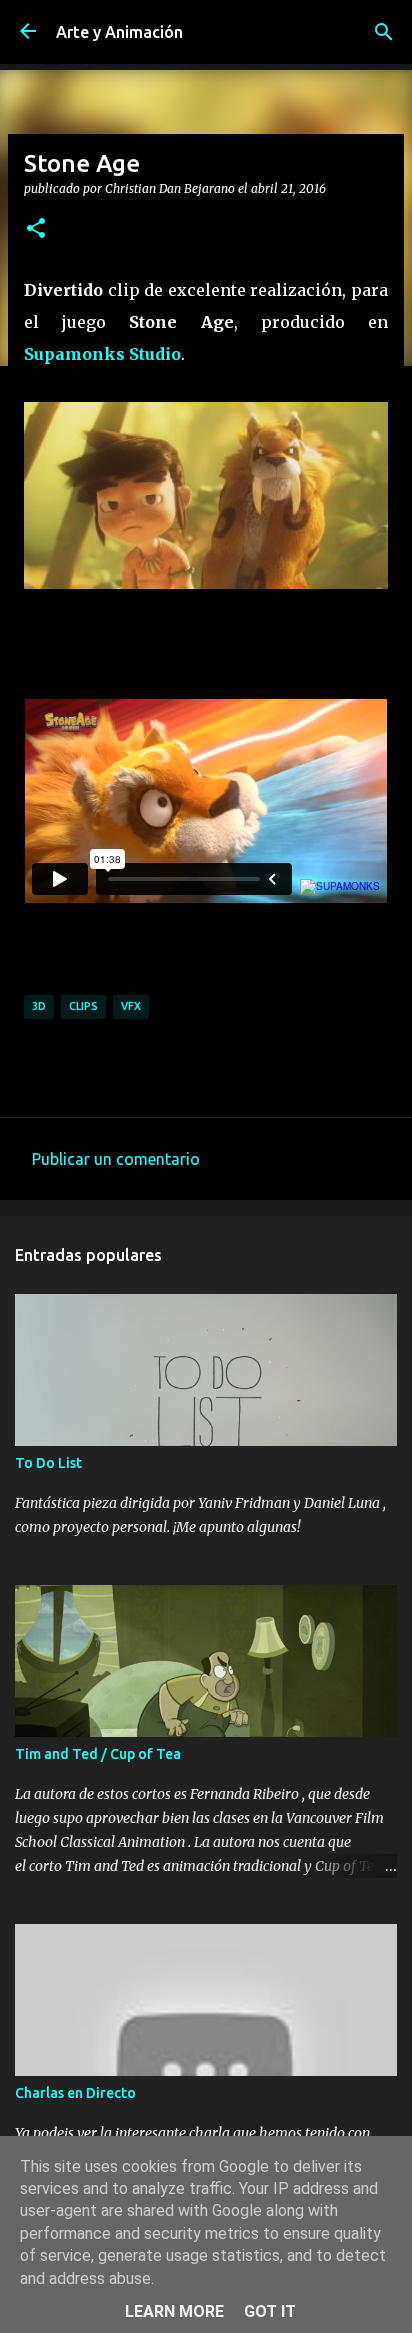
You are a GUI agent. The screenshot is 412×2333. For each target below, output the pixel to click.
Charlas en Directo (75, 2093)
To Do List (48, 1463)
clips (83, 1006)
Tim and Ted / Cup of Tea (98, 1754)
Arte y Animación (119, 32)
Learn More (174, 2311)
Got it (270, 2311)
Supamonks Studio (102, 354)
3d (39, 1006)
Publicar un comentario (116, 1159)
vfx (131, 1006)
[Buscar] (384, 32)
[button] (36, 229)
